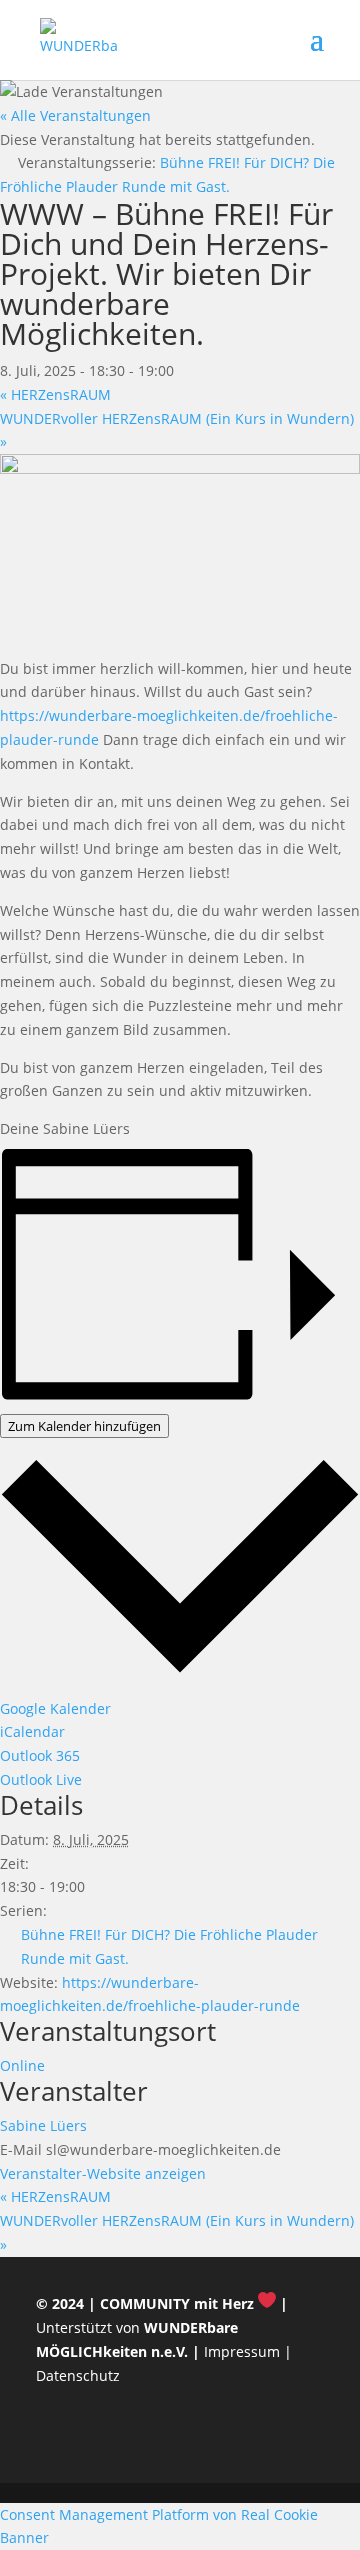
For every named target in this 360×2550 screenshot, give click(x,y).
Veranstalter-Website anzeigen (103, 2173)
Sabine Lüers (43, 2125)
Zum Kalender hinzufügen (84, 1426)
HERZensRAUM (55, 394)
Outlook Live (41, 1779)
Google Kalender (55, 1708)
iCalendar (32, 1731)
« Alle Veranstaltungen (75, 115)
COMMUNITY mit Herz (177, 2303)
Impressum (242, 2351)
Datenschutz (78, 2375)
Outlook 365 (40, 1755)
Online (22, 2065)
